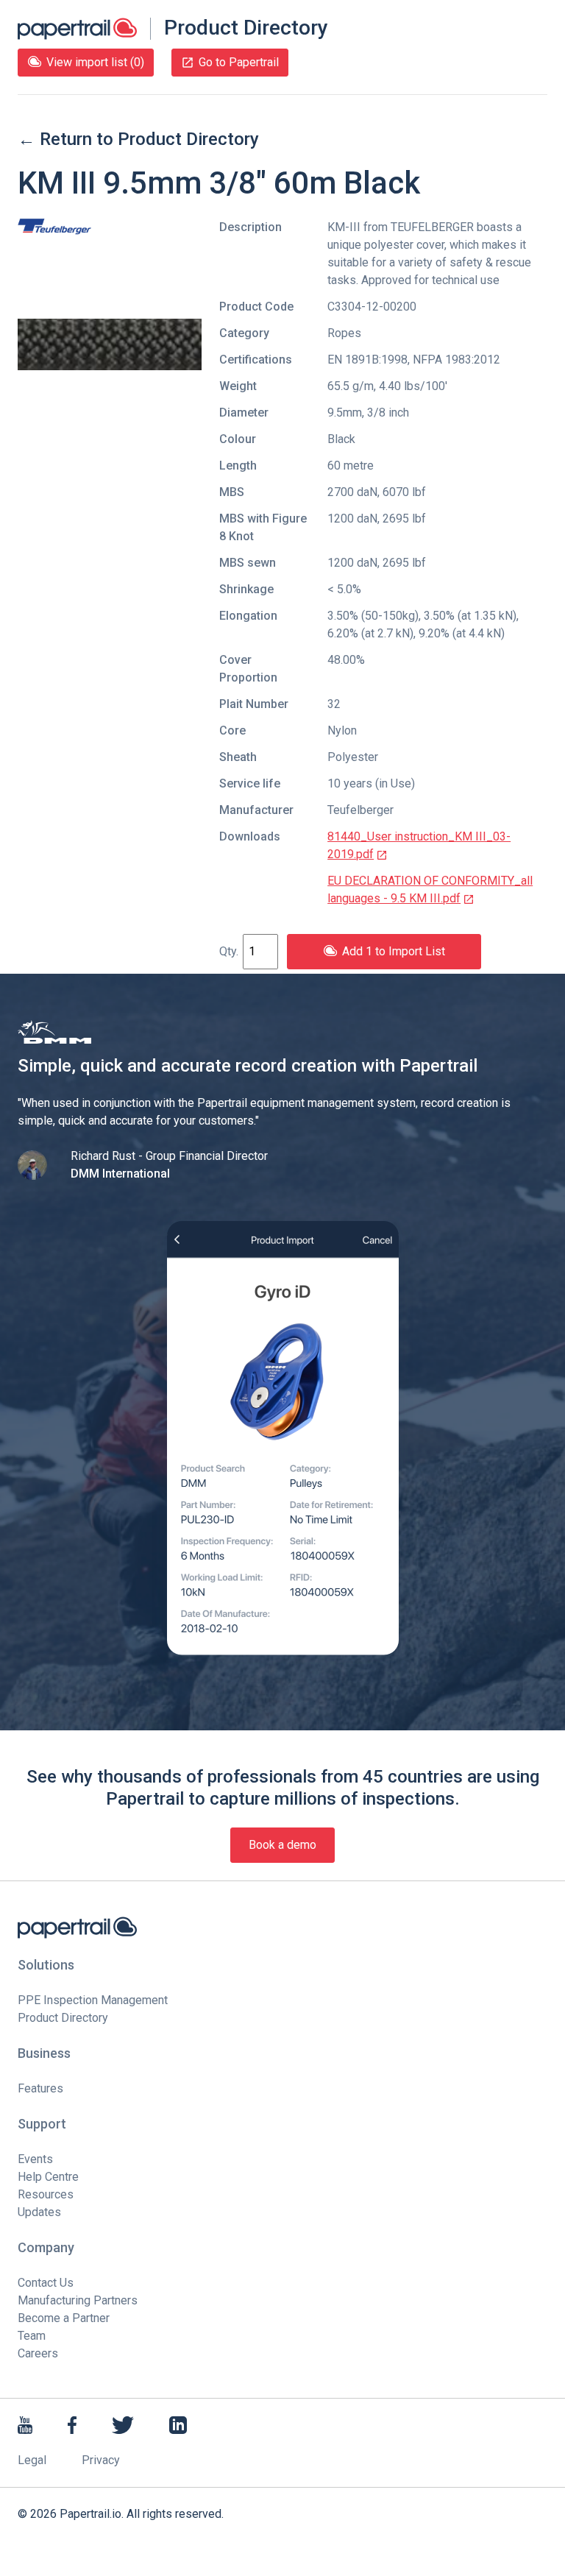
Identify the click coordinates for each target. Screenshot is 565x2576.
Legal (32, 2460)
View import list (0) (95, 62)
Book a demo (282, 1845)
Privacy (101, 2460)
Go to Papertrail (239, 62)
